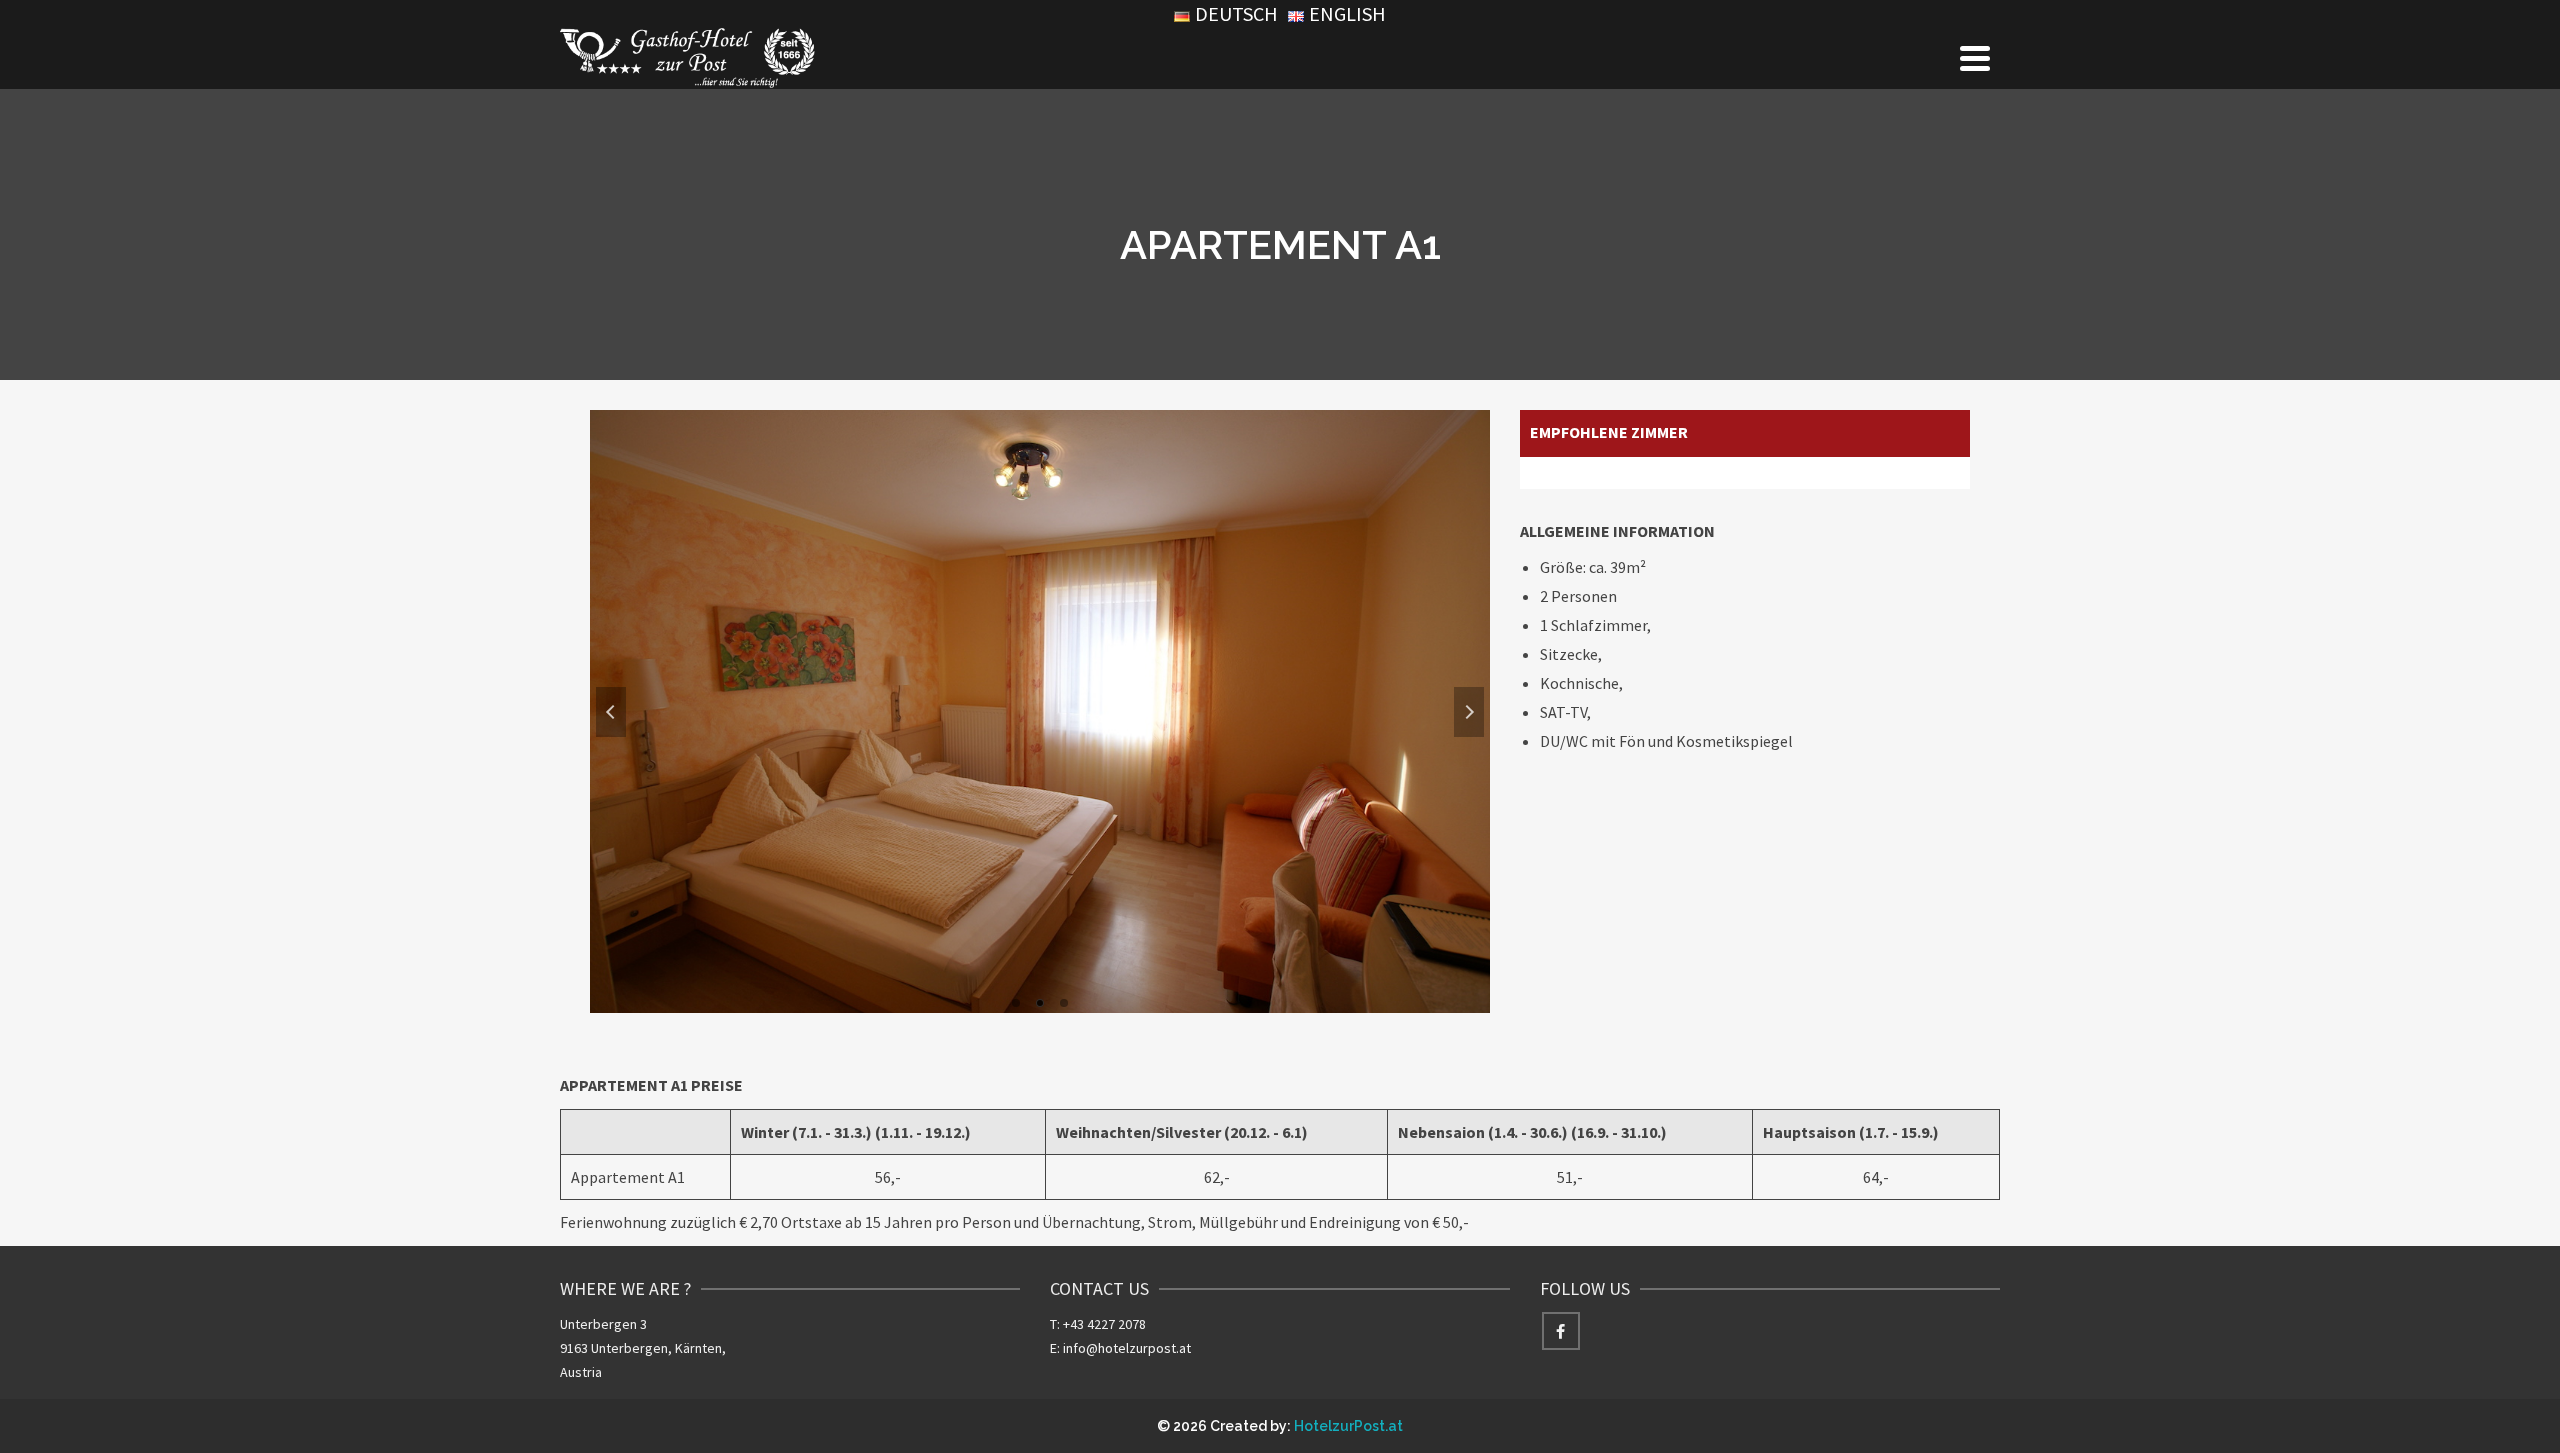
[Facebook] (1561, 1331)
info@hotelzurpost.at (1127, 1348)
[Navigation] (1975, 58)
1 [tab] (1016, 1003)
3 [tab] (1064, 1003)
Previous (611, 712)
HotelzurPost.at (1348, 1426)
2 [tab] (1040, 1003)
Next (1469, 712)
